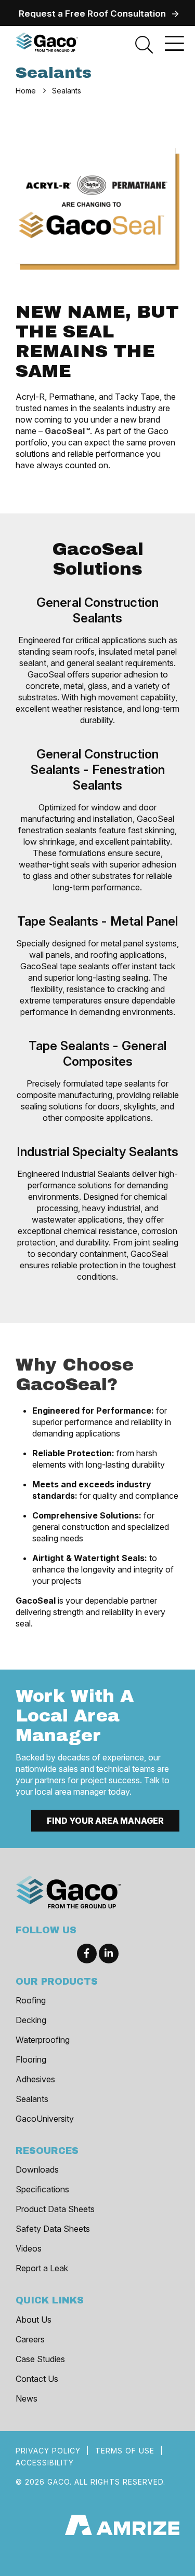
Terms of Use (125, 2451)
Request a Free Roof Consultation (92, 13)
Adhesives (35, 2079)
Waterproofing (43, 2040)
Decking (31, 2020)
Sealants (32, 2099)
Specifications (42, 2189)
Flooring (31, 2059)
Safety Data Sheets (53, 2229)
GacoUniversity (45, 2119)
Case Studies (40, 2359)
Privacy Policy (48, 2451)
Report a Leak (42, 2268)
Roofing (31, 2000)
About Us (34, 2320)
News (27, 2398)
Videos (29, 2248)
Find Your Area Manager (105, 1821)
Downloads (37, 2170)
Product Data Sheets (55, 2209)
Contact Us (37, 2379)
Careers (30, 2339)
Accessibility (45, 2463)
